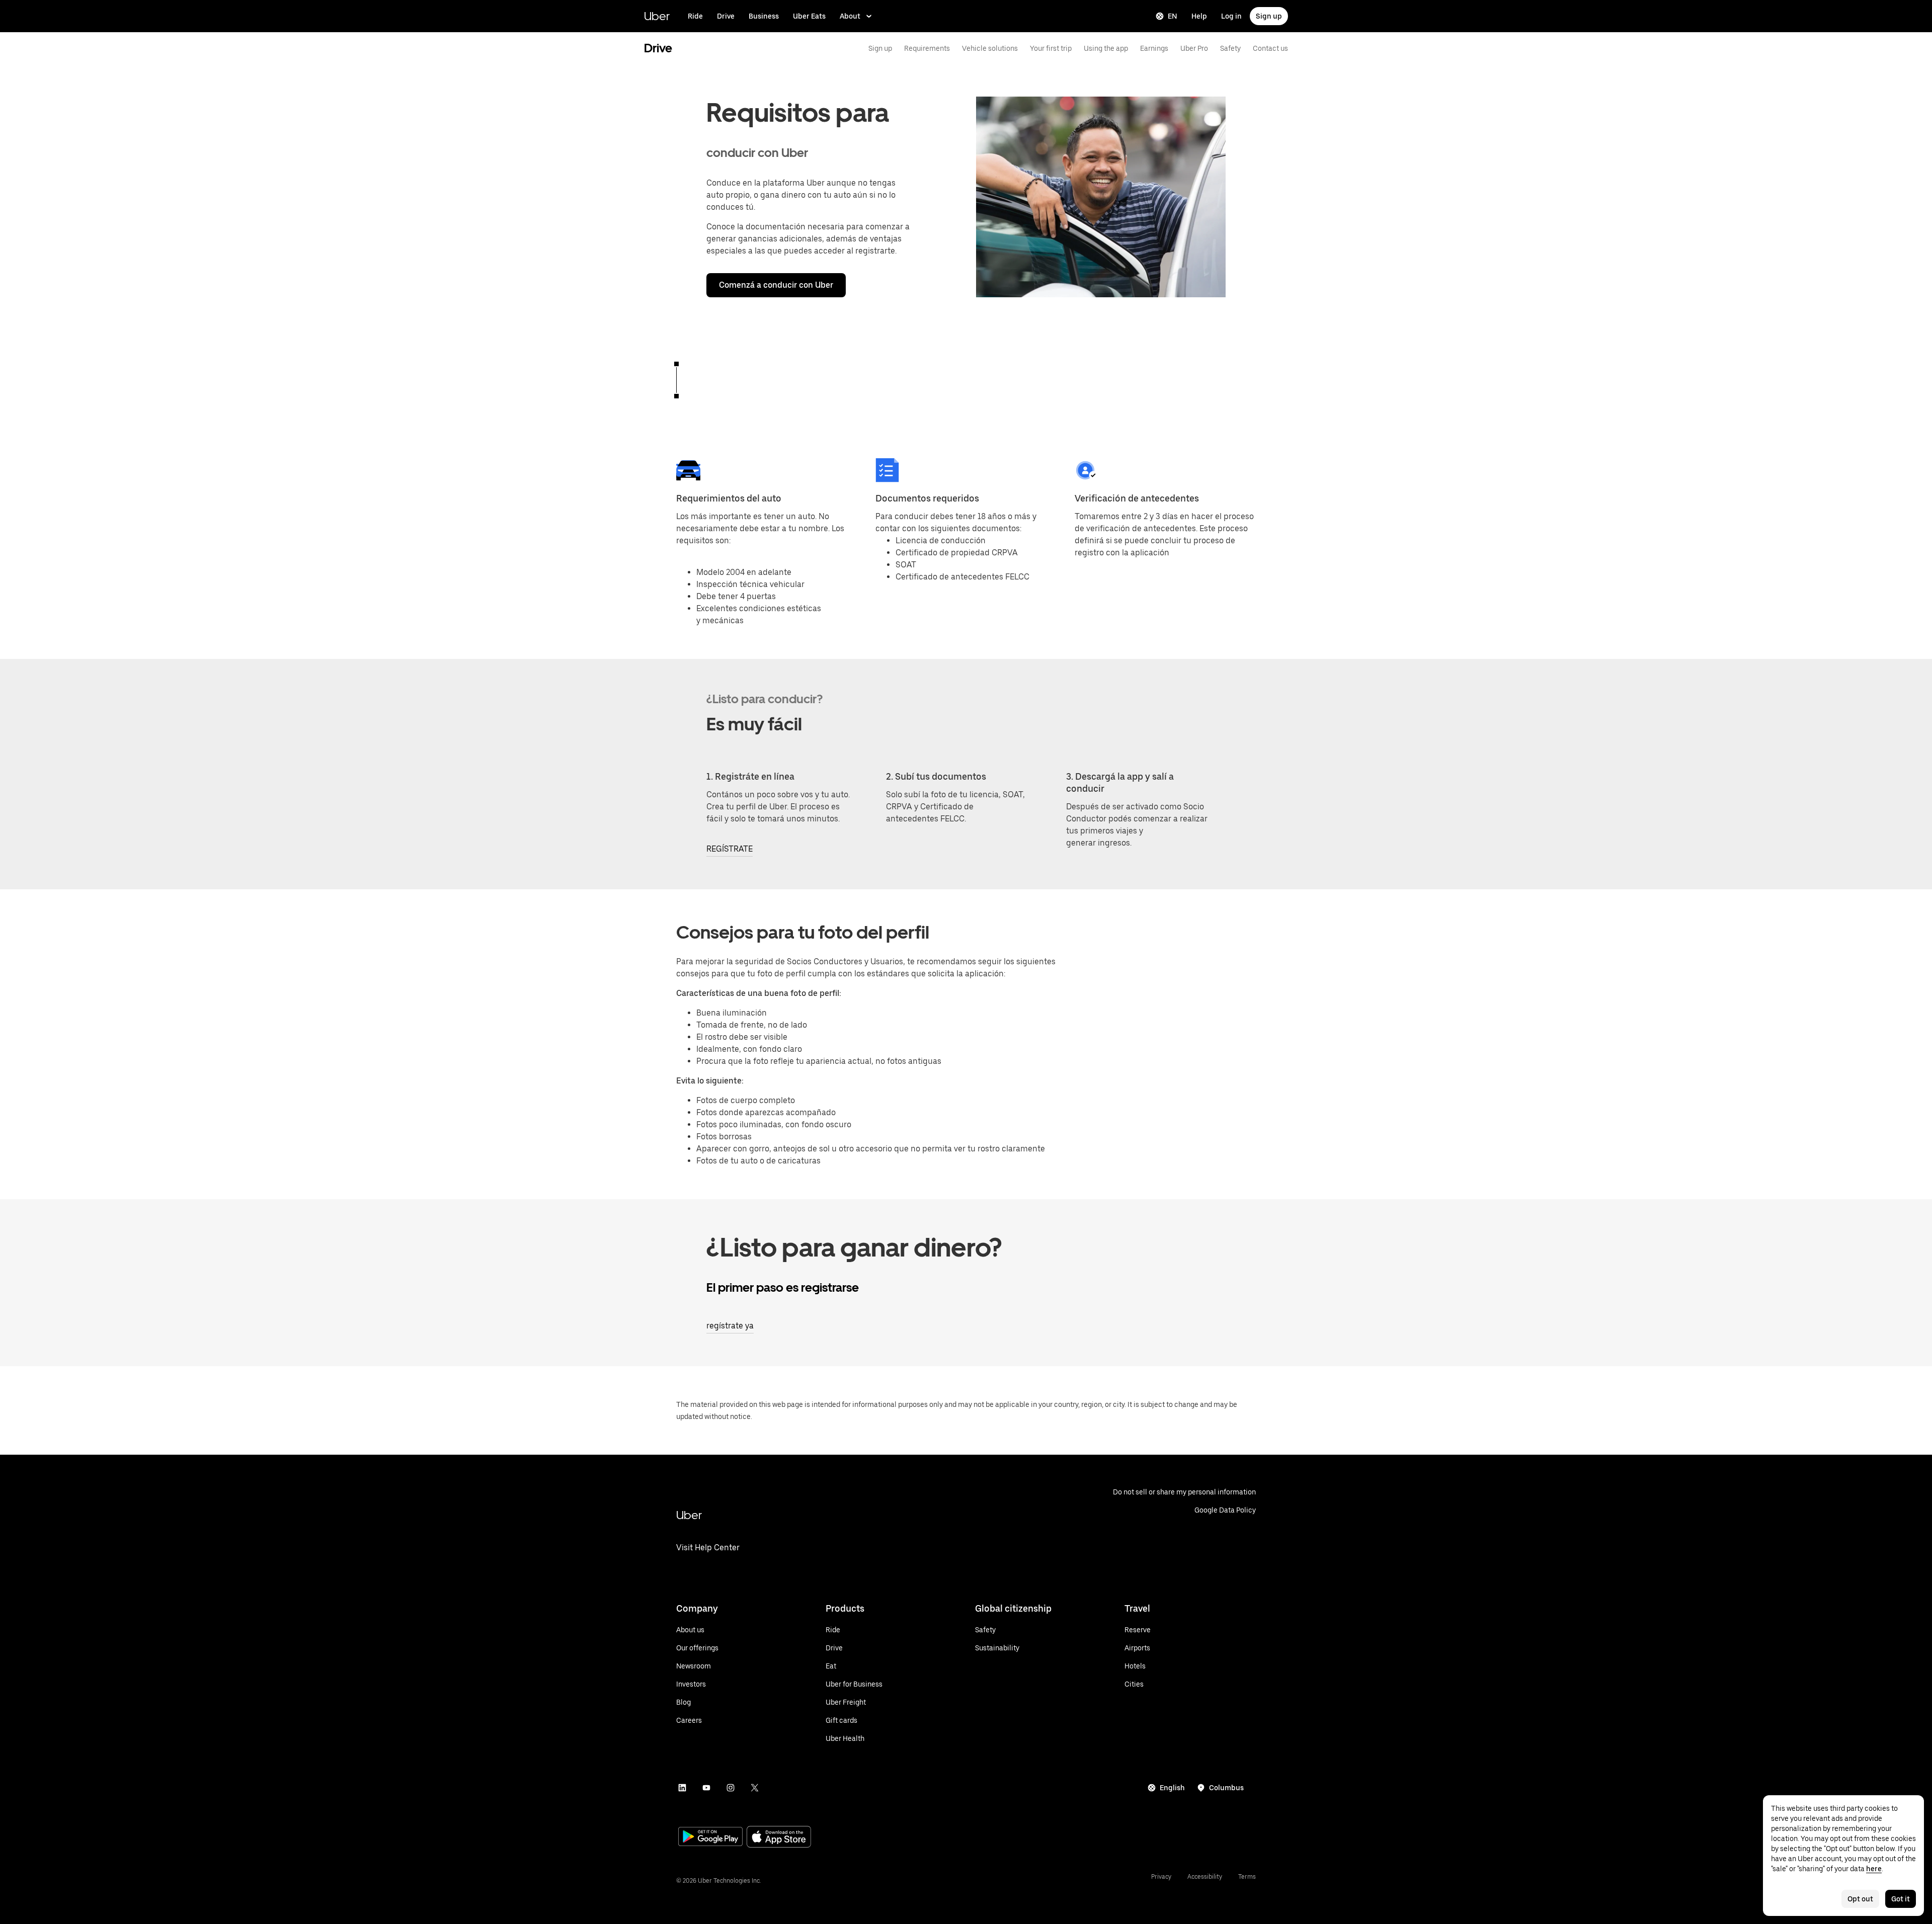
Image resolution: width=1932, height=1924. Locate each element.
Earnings (1154, 48)
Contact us (1270, 48)
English (1172, 1788)
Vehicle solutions (990, 48)
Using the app (1106, 48)
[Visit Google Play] (710, 1837)
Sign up (1269, 16)
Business (764, 16)
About (850, 16)
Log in (1231, 16)
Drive (726, 16)
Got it (1901, 1899)
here (1874, 1869)
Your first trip (1051, 48)
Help (1199, 16)
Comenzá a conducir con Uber (776, 285)
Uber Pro (1194, 48)
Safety (1230, 48)
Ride (695, 16)
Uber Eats (809, 16)
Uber (657, 16)
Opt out (1860, 1899)
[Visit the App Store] (779, 1838)
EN (1173, 16)
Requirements (927, 48)
